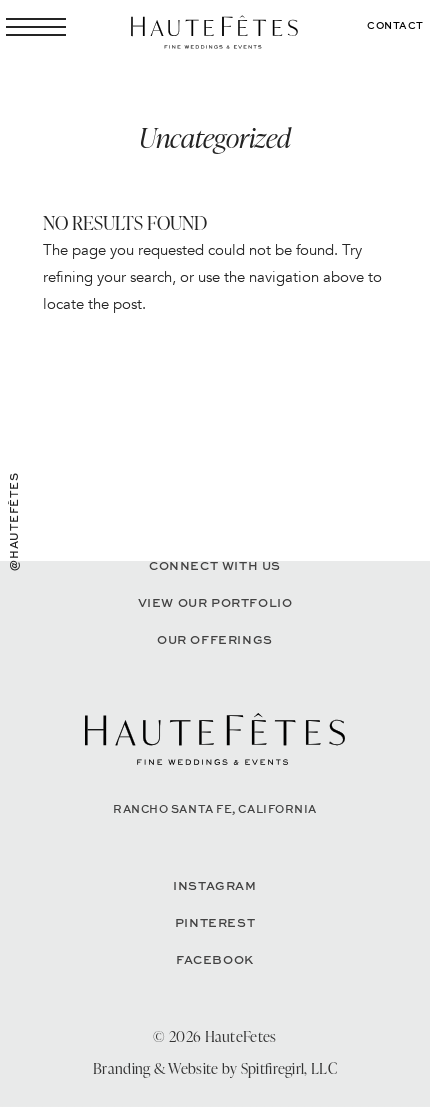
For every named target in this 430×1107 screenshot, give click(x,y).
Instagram (214, 885)
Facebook (215, 959)
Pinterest (215, 922)
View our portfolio (215, 602)
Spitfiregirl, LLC (289, 1068)
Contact (395, 25)
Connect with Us (215, 565)
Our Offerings (215, 639)
